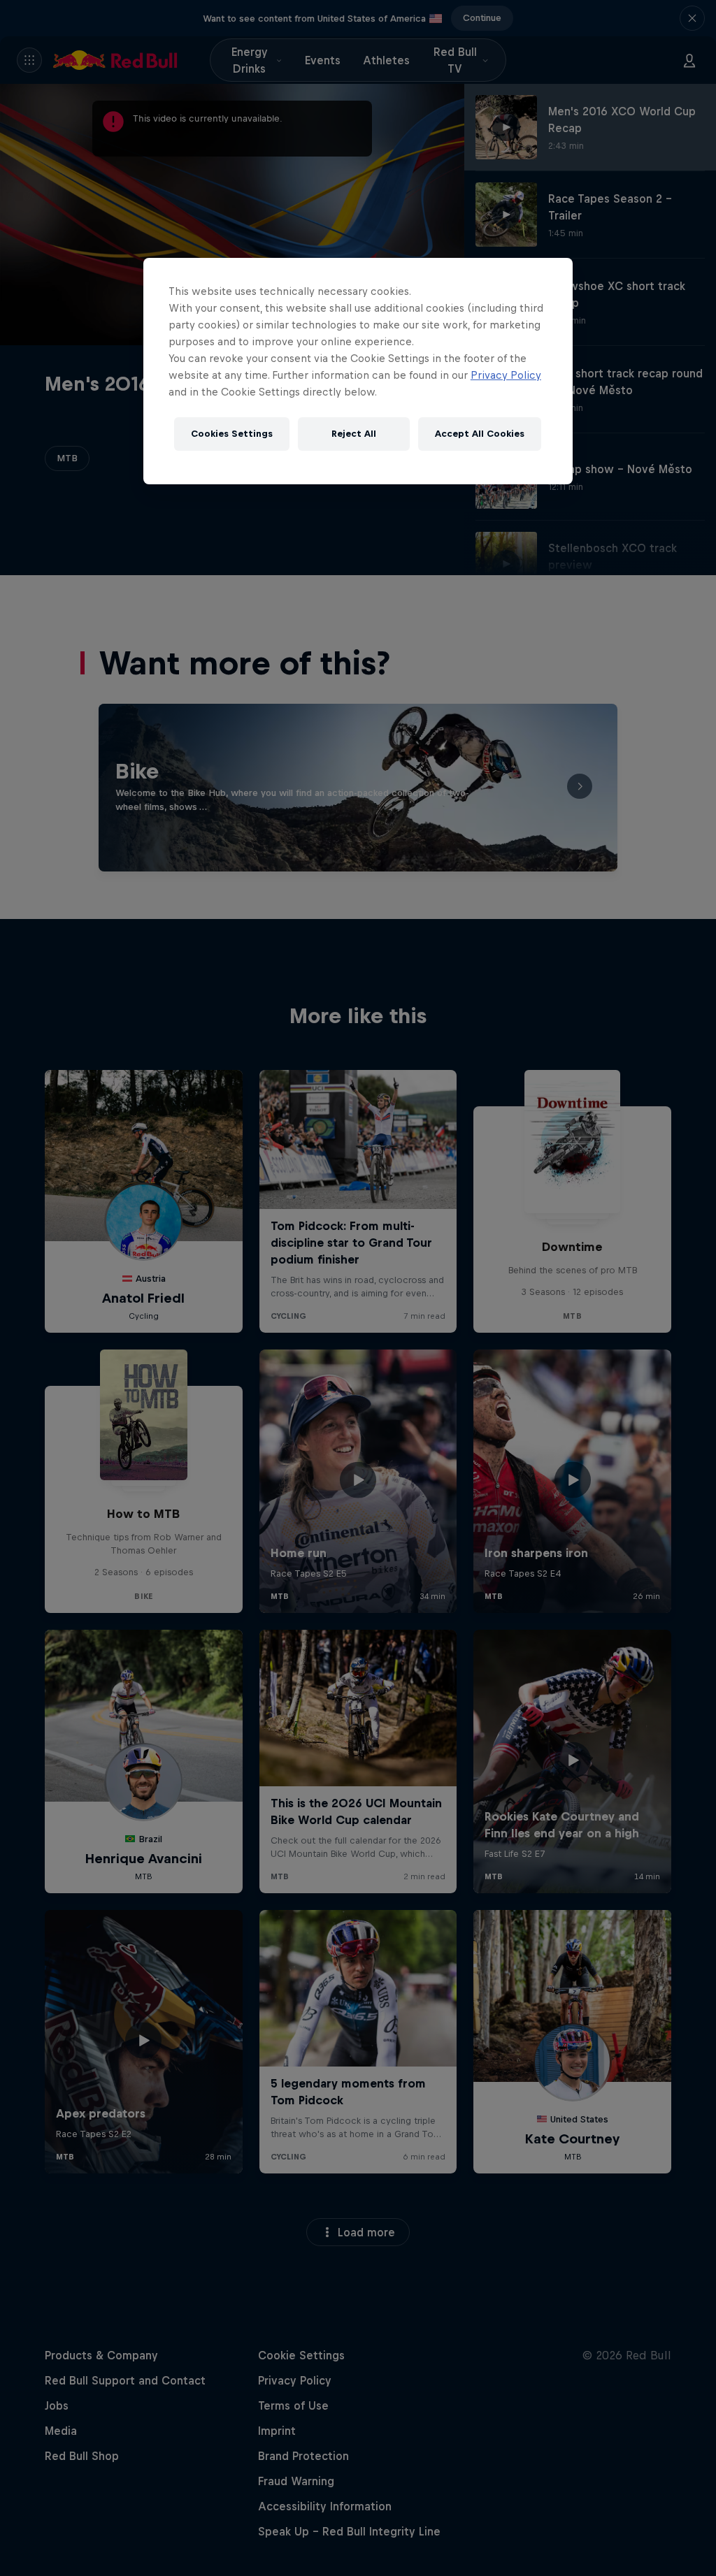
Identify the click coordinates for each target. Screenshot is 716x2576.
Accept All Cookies (480, 434)
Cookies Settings (232, 434)
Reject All (354, 434)
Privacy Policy (506, 375)
